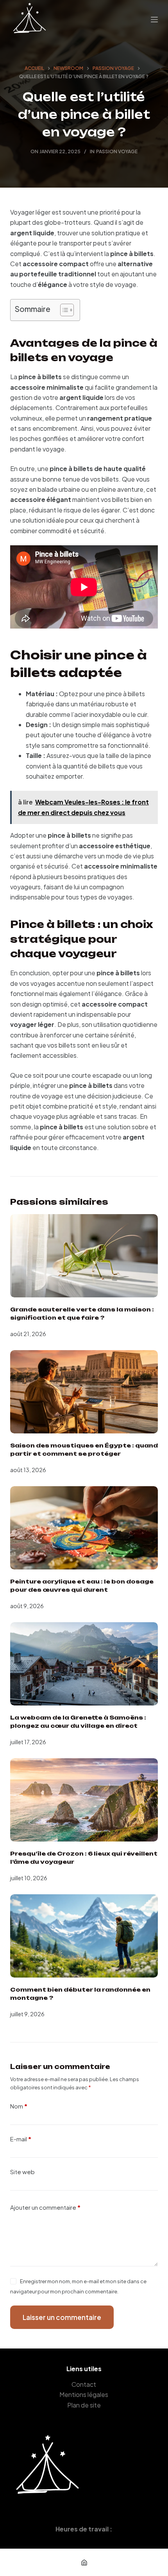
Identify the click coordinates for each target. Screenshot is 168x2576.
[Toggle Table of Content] (63, 310)
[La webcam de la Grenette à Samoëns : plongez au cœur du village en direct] (84, 1664)
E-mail (21, 2139)
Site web (22, 2172)
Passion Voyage (117, 151)
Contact (84, 2384)
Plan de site (84, 2405)
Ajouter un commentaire (45, 2207)
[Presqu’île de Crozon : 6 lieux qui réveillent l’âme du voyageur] (84, 1800)
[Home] (84, 2562)
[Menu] (154, 20)
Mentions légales (84, 2395)
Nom (19, 2106)
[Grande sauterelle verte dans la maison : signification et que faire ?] (84, 1256)
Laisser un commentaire (62, 2317)
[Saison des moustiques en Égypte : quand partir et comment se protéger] (84, 1392)
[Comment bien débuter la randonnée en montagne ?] (84, 1936)
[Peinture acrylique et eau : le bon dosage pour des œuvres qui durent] (84, 1528)
